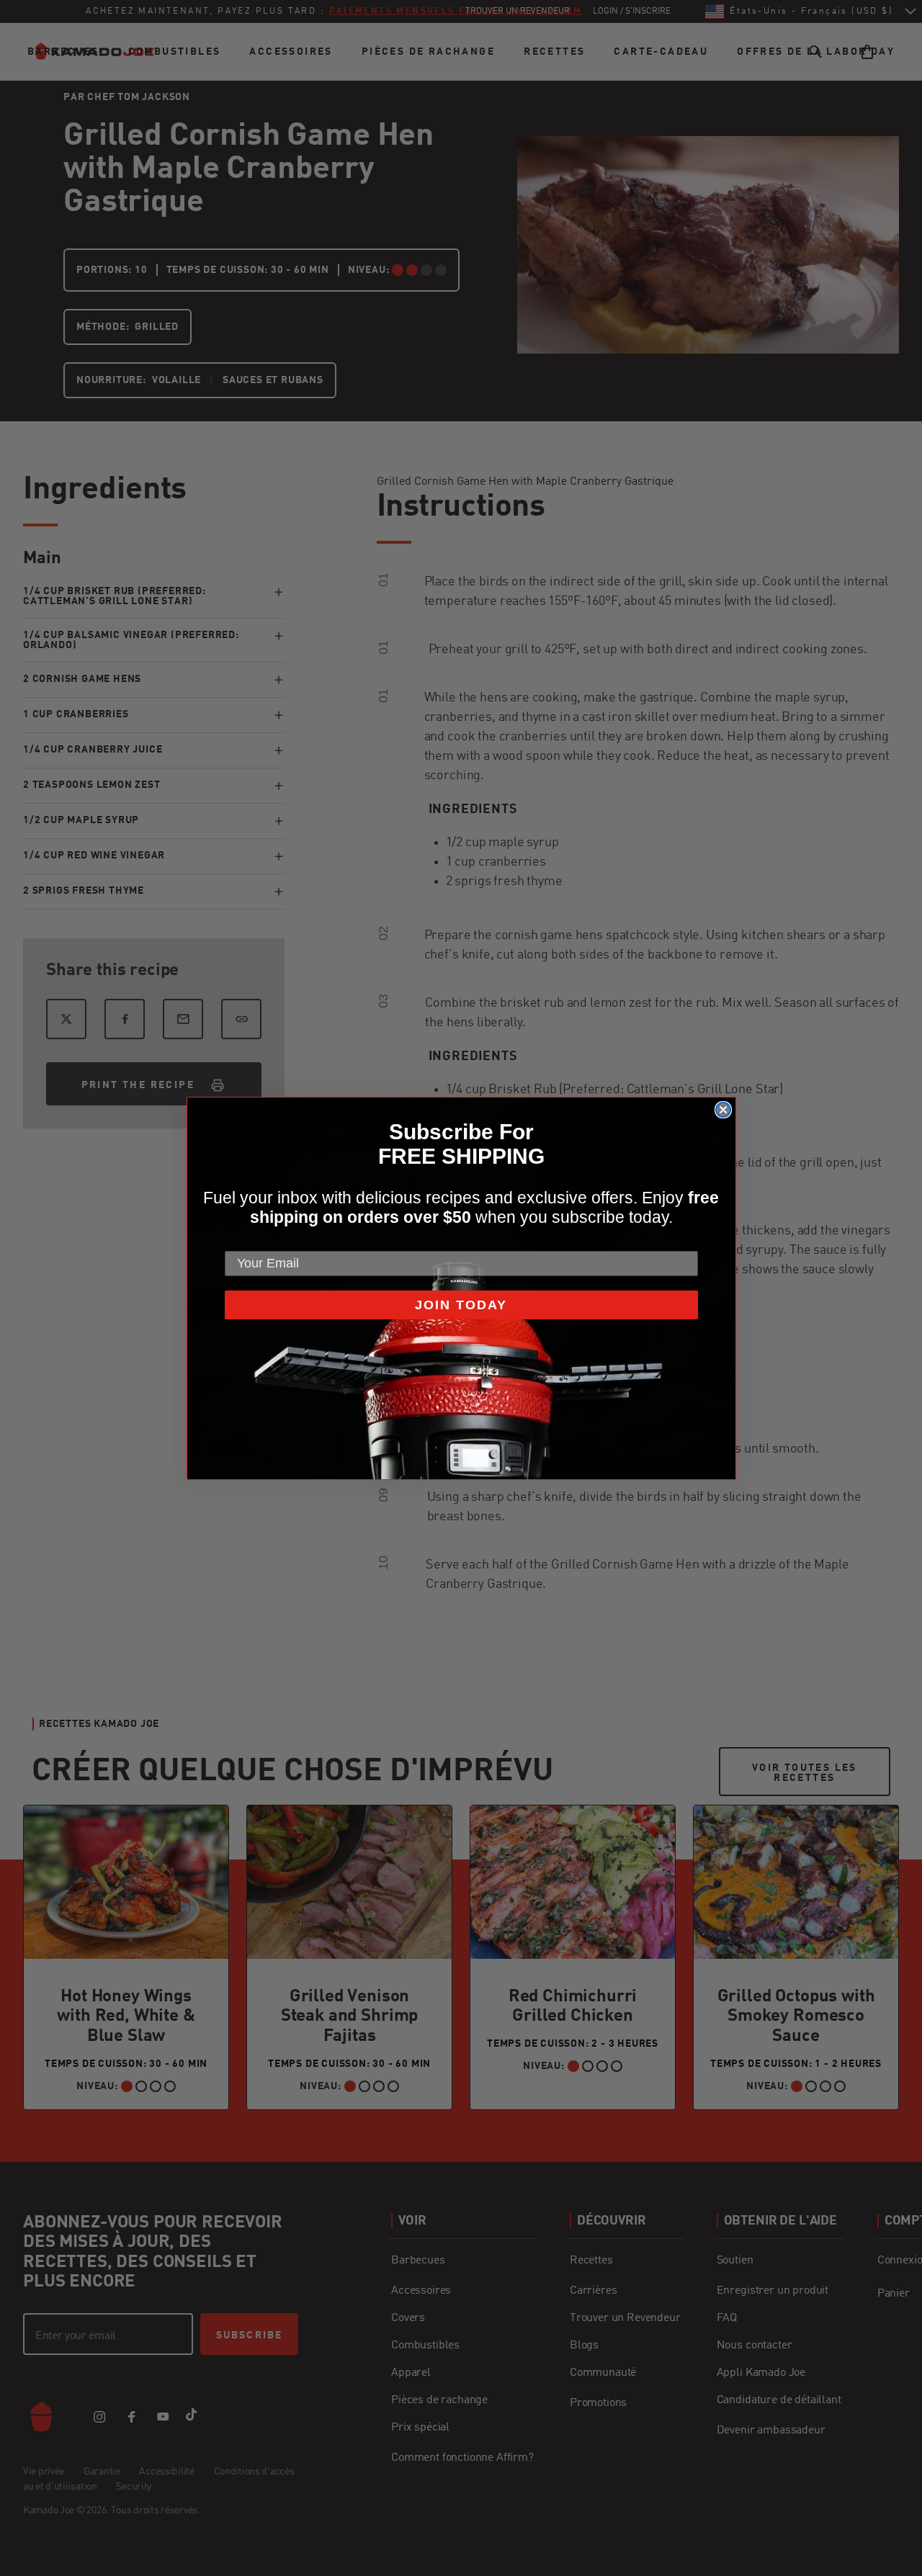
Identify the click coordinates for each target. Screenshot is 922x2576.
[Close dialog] (723, 1110)
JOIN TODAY (461, 1305)
